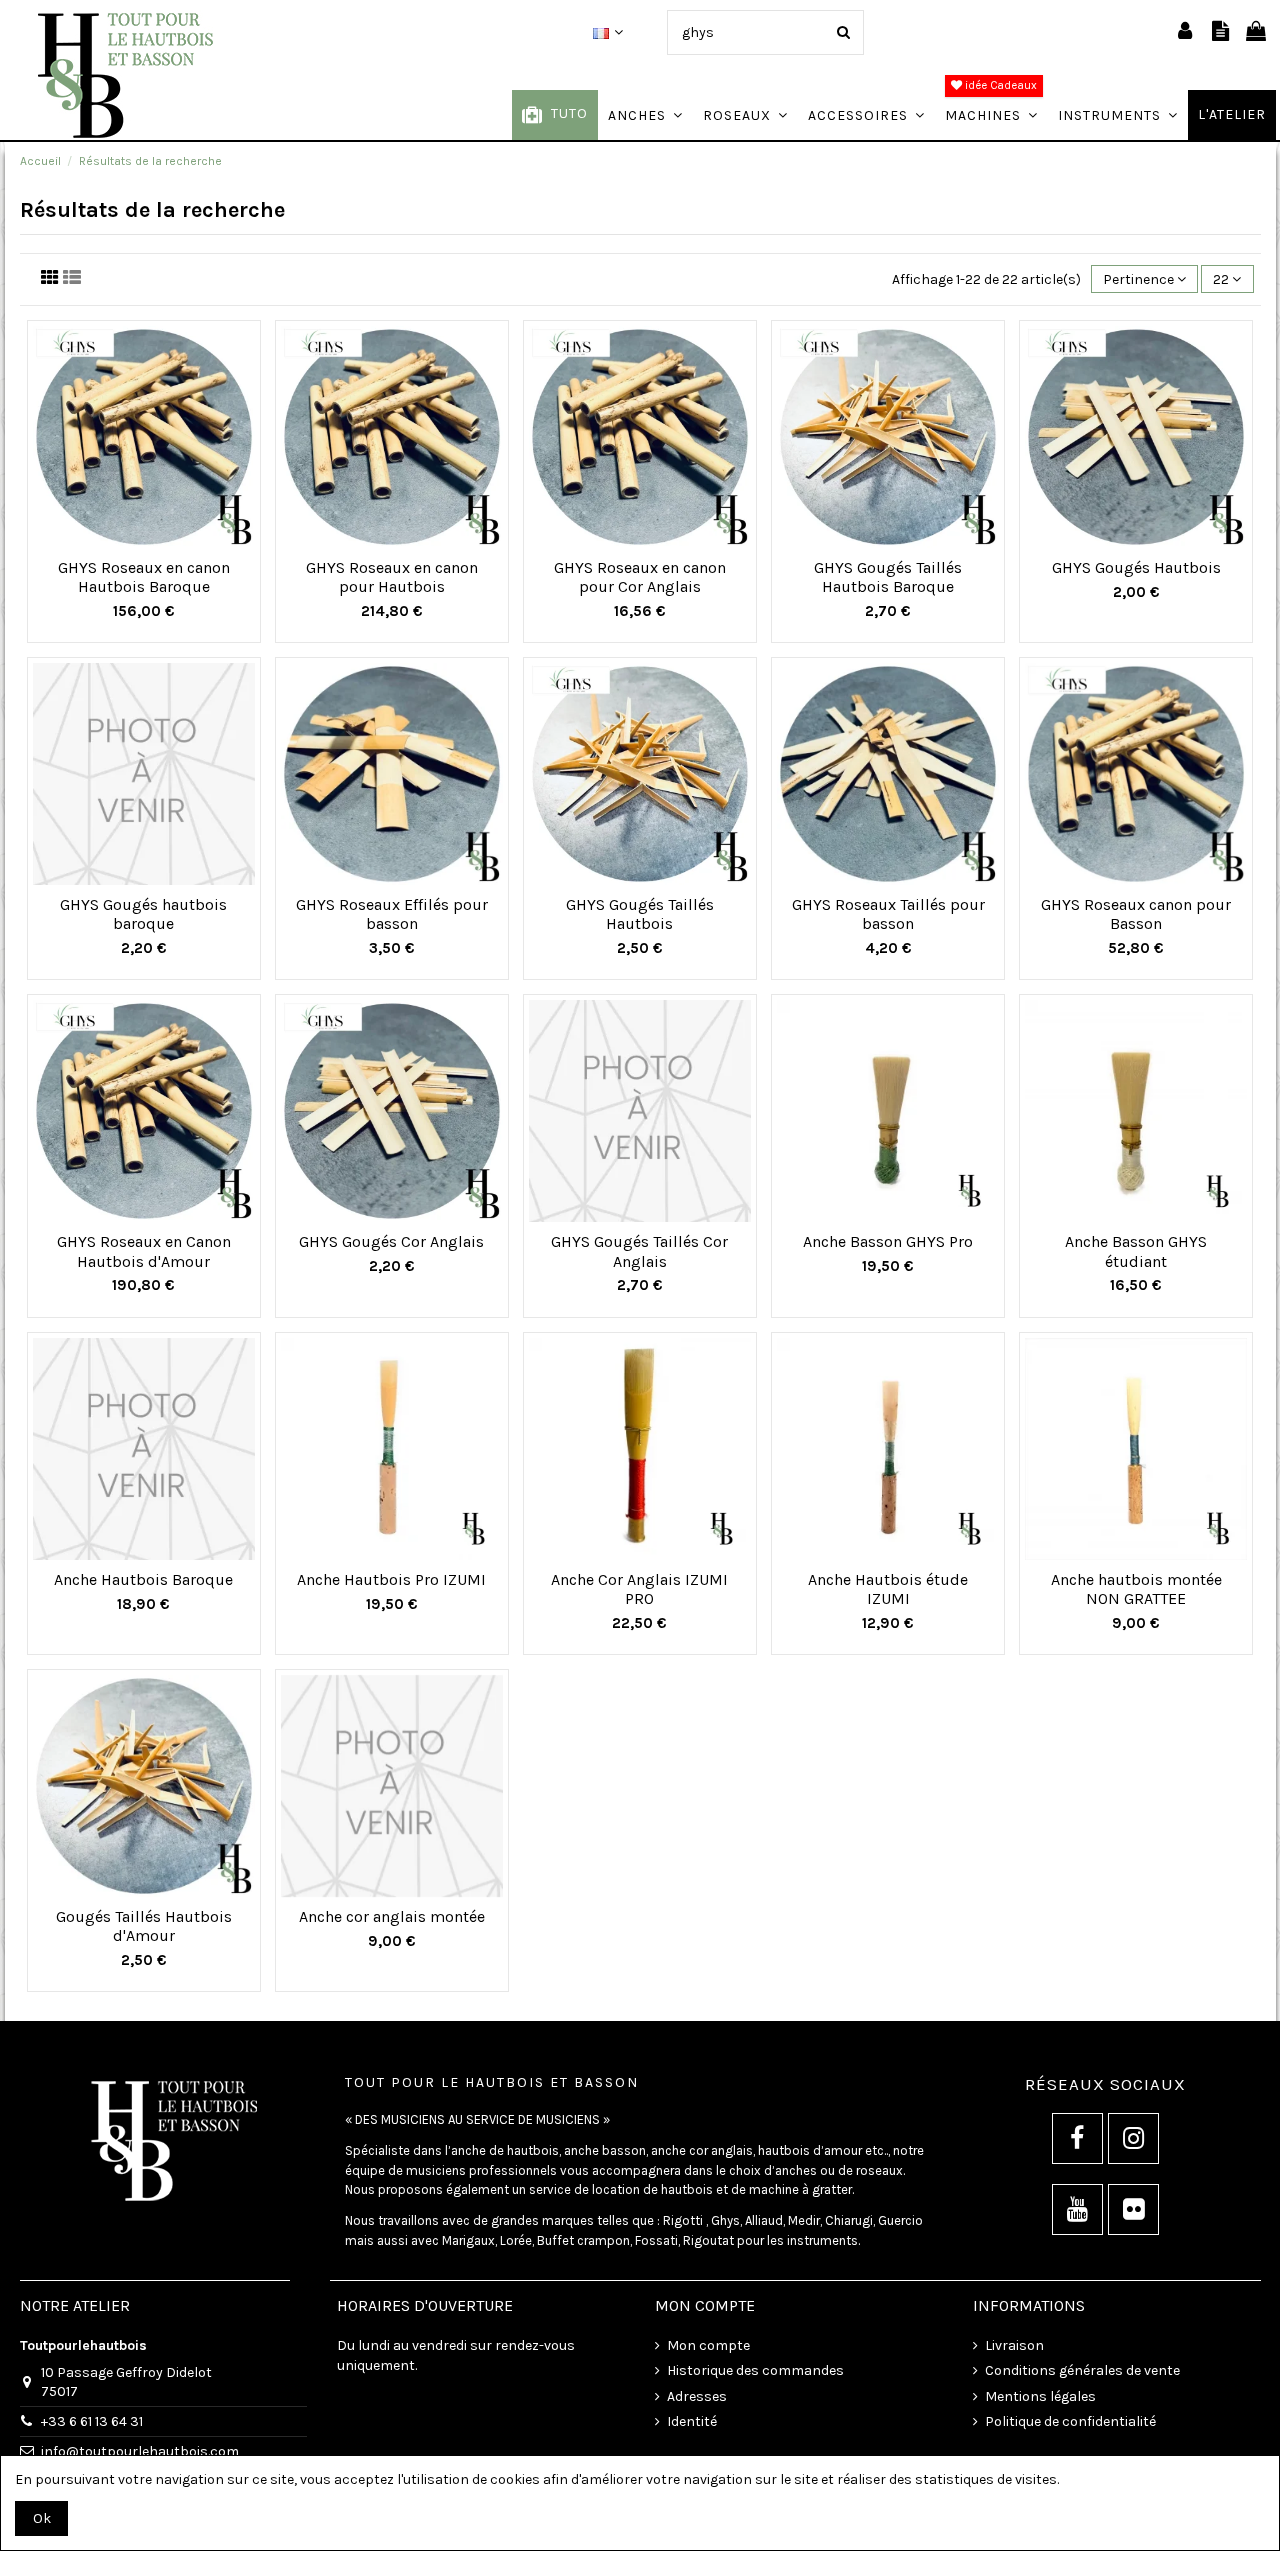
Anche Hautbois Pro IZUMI (391, 1579)
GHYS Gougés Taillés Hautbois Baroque (888, 577)
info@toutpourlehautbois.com (140, 2451)
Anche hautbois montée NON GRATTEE (1136, 1589)
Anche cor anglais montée (392, 1916)
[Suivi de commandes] (1220, 32)
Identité (692, 2421)
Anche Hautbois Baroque (143, 1579)
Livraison (1014, 2345)
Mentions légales (1040, 2396)
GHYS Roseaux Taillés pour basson (888, 914)
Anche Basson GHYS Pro (888, 1241)
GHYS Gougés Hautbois (1136, 567)
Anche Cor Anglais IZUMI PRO (639, 1589)
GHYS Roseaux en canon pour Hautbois (392, 577)
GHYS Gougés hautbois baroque (143, 914)
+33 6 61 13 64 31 (92, 2421)
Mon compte (708, 2345)
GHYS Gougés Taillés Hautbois (640, 914)
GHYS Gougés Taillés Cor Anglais (639, 1251)
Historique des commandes (755, 2370)
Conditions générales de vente (1082, 2370)
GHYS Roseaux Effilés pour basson (392, 914)
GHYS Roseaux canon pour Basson (1136, 914)
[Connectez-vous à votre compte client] (1185, 32)
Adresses (697, 2396)
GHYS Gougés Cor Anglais (391, 1241)
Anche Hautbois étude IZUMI (888, 1589)
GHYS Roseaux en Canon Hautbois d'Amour (144, 1251)
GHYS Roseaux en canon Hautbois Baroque (144, 577)
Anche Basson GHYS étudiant (1136, 1251)
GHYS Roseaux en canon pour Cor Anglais (640, 577)
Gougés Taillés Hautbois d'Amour (144, 1926)
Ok (42, 2518)
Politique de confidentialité (1070, 2421)
